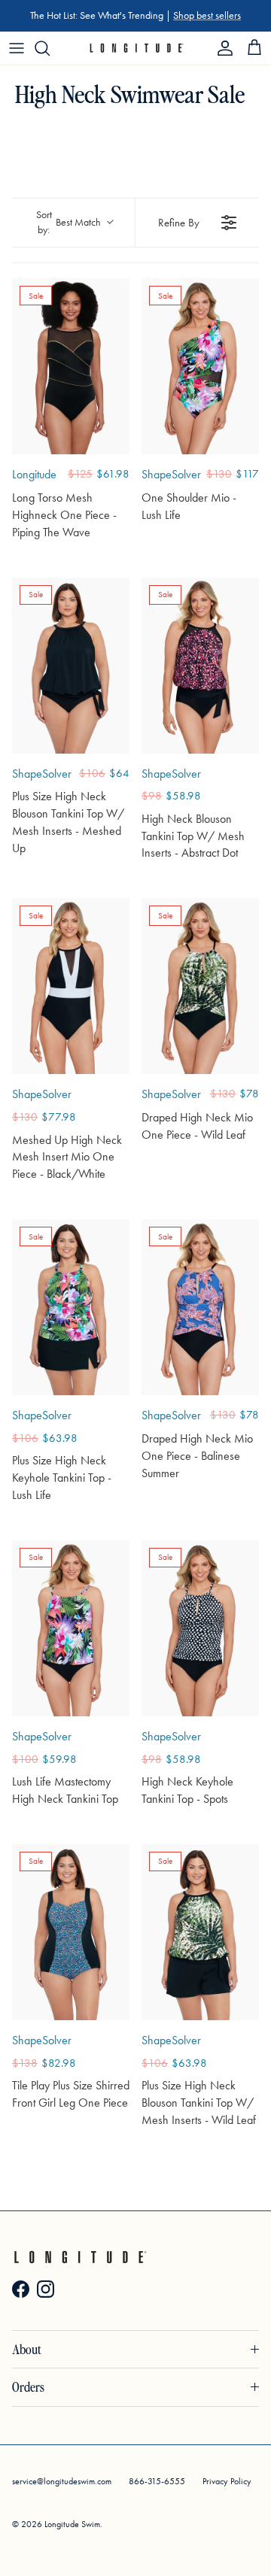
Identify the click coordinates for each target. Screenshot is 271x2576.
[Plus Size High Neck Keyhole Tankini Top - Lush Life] (71, 1307)
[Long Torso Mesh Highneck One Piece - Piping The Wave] (71, 366)
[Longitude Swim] (136, 48)
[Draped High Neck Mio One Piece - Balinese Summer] (200, 1307)
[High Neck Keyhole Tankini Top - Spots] (200, 1628)
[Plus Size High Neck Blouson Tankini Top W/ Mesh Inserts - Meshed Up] (71, 666)
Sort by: (69, 222)
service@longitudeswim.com (62, 2481)
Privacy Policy (227, 2481)
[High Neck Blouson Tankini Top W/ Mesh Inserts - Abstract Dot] (200, 666)
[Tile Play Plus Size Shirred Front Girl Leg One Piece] (71, 1932)
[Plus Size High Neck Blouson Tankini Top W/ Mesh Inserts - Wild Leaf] (200, 1932)
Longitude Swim (72, 2524)
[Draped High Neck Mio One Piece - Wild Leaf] (200, 986)
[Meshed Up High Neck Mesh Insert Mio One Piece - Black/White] (71, 986)
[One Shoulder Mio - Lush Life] (200, 366)
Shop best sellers (207, 15)
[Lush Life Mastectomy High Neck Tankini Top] (71, 1628)
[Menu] (17, 48)
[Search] (50, 48)
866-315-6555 (157, 2481)
